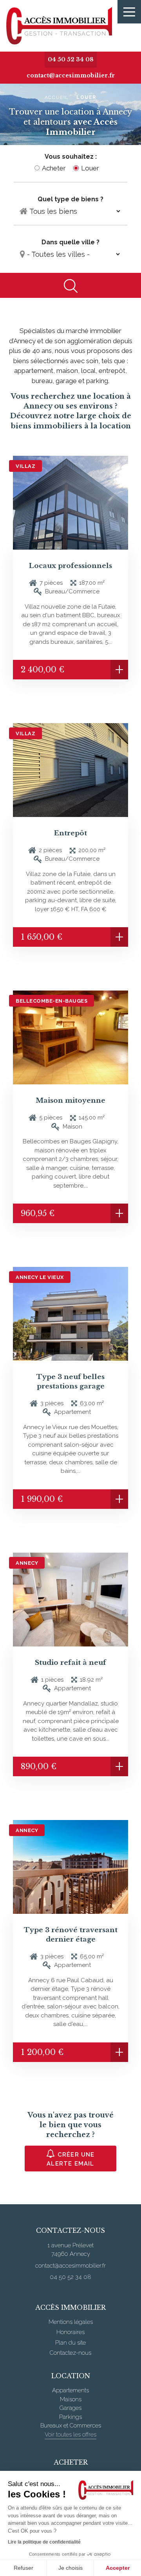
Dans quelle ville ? (70, 242)
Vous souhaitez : (71, 157)
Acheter (54, 168)
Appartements (70, 2390)
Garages (70, 2408)
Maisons (71, 2399)
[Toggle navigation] (129, 12)
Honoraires (70, 2332)
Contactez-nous (70, 2353)
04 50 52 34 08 (71, 59)
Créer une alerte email (70, 2159)
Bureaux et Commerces (71, 2426)
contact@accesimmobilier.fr (71, 75)
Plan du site (70, 2343)
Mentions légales (71, 2322)
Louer (90, 168)
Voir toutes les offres (70, 2434)
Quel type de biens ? (70, 199)
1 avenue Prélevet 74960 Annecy (70, 2250)
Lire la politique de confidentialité (44, 2542)
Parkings (70, 2417)
